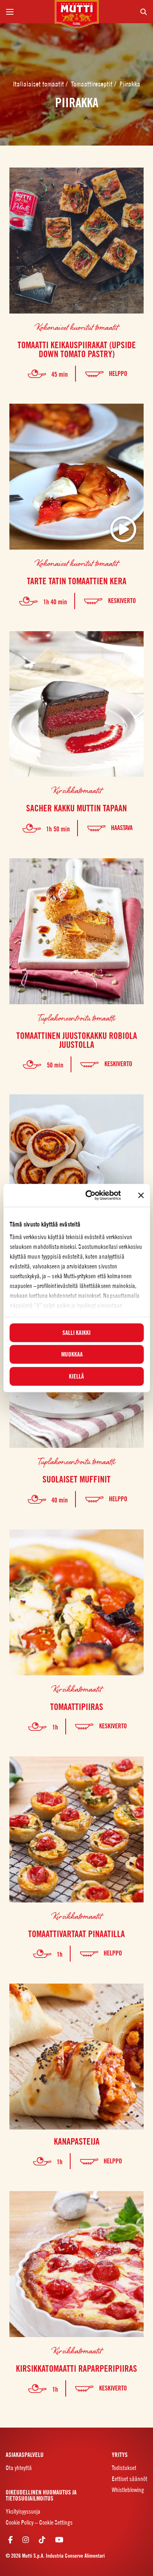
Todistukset (124, 2468)
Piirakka (130, 84)
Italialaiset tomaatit (39, 84)
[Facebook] (10, 2540)
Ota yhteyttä (19, 2468)
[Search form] (126, 12)
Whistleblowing (128, 2490)
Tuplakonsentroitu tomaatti (76, 1018)
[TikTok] (42, 2540)
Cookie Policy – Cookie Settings (39, 2522)
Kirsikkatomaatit (77, 790)
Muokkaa (72, 1354)
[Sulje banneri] (141, 1195)
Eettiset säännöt (130, 2479)
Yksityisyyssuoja (23, 2511)
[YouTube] (59, 2540)
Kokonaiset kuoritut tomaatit (76, 327)
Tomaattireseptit (93, 84)
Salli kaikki (76, 1332)
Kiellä (76, 1376)
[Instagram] (26, 2540)
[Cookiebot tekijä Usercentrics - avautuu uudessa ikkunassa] (90, 1195)
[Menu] (27, 12)
